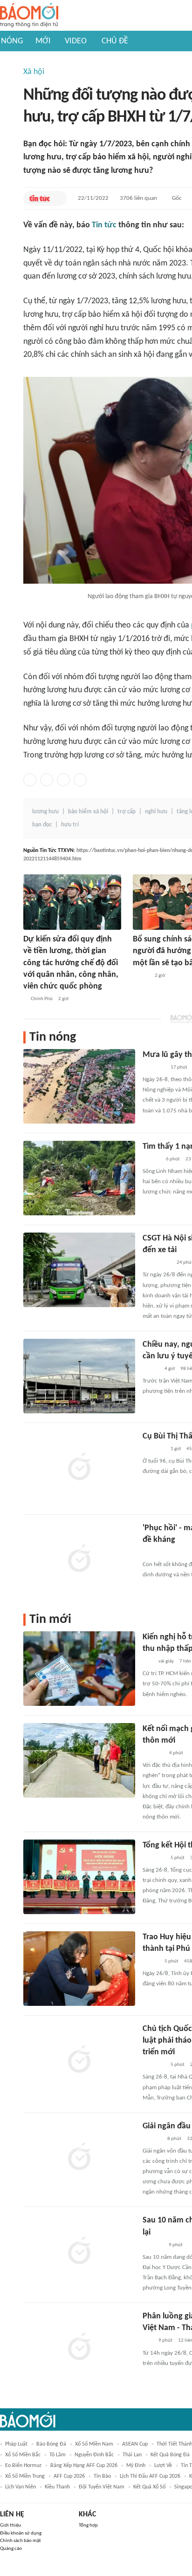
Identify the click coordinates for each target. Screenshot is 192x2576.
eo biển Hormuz (23, 2466)
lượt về (163, 2466)
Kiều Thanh (57, 2487)
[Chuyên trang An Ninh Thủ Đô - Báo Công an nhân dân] (148, 1662)
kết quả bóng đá (170, 2455)
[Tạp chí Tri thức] (148, 1553)
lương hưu (45, 812)
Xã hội (34, 72)
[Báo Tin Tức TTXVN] (39, 198)
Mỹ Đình (136, 2466)
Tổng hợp (88, 2525)
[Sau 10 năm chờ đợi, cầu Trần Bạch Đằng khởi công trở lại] (79, 2252)
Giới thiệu (10, 2525)
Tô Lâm (58, 2455)
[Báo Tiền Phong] (151, 1159)
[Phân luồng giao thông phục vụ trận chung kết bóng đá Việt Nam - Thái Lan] (79, 2348)
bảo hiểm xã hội (88, 812)
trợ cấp (127, 812)
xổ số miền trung (25, 2476)
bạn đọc (42, 825)
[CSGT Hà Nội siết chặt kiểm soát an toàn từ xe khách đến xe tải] (79, 1270)
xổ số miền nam (94, 2444)
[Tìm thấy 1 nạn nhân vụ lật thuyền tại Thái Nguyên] (79, 1178)
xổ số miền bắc (23, 2455)
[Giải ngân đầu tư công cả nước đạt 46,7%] (79, 2158)
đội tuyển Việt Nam (102, 2487)
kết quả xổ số (149, 2487)
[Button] (57, 198)
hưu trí (70, 825)
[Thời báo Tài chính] (152, 2139)
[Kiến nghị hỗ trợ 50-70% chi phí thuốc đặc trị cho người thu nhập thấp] (79, 1669)
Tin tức (104, 225)
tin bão (102, 2476)
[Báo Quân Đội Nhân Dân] (154, 1068)
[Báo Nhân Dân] (141, 976)
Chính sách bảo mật (21, 2541)
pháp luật (16, 2444)
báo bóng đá (51, 2444)
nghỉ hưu (156, 812)
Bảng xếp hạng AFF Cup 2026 (84, 2466)
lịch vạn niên (21, 2487)
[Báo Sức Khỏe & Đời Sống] (151, 1369)
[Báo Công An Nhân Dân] (157, 1263)
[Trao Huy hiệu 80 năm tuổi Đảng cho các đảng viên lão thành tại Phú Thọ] (79, 1969)
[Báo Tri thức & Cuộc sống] (154, 1449)
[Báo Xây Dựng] (153, 2245)
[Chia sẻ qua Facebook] (30, 780)
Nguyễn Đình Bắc (94, 2455)
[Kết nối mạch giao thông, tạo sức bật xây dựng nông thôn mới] (79, 1760)
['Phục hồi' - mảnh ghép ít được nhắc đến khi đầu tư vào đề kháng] (79, 1560)
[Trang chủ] (29, 16)
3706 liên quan (138, 198)
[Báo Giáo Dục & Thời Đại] (148, 2341)
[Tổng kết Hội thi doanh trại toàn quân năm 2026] (79, 1877)
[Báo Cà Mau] (153, 1753)
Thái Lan (132, 2455)
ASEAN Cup (135, 2444)
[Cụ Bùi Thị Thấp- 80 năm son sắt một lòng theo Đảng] (79, 1468)
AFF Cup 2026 (69, 2476)
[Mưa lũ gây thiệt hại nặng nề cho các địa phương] (79, 1086)
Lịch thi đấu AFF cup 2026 (150, 2476)
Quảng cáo (11, 2549)
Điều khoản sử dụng (21, 2533)
